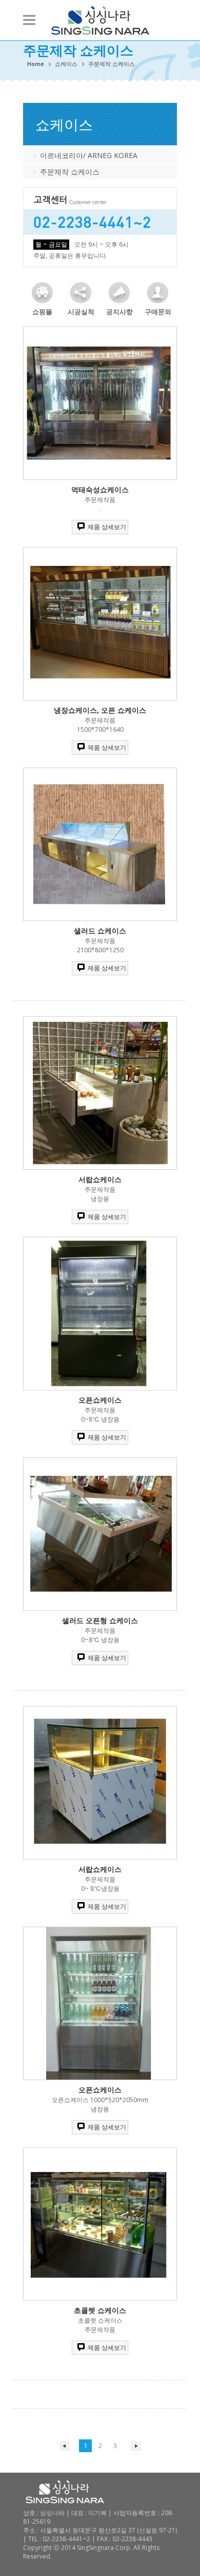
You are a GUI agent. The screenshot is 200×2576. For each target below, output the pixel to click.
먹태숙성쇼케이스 (100, 489)
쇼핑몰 (42, 312)
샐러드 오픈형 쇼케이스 (100, 1620)
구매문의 (158, 312)
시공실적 (81, 312)
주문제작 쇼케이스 (70, 172)
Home (36, 64)
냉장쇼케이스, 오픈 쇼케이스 (100, 710)
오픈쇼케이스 (100, 1400)
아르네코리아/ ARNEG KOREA (89, 155)
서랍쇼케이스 (100, 1179)
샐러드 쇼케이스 (100, 931)
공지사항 (119, 312)
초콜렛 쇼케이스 (100, 2310)
